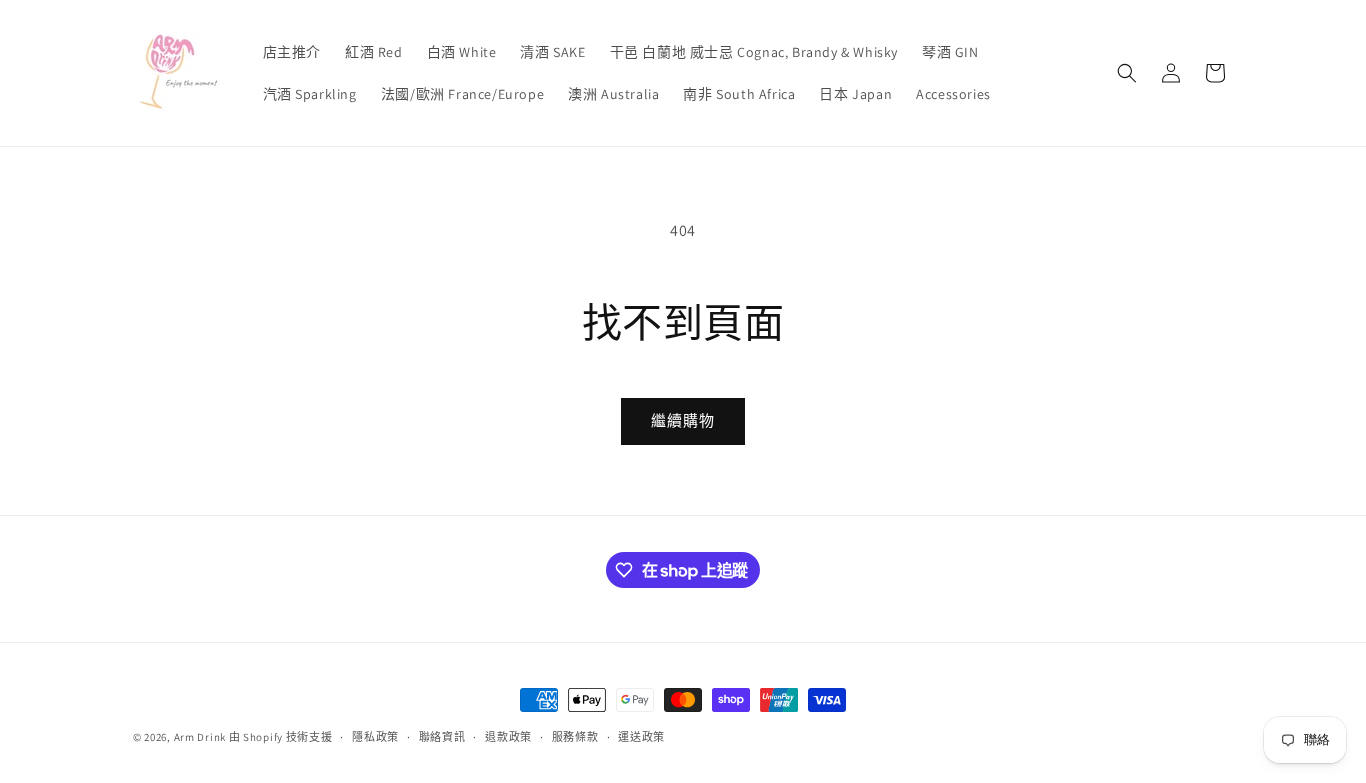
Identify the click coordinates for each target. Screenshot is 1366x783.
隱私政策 (375, 737)
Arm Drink (200, 737)
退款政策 (508, 737)
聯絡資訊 (442, 737)
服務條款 (575, 737)
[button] (1127, 73)
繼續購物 (683, 420)
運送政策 (641, 737)
